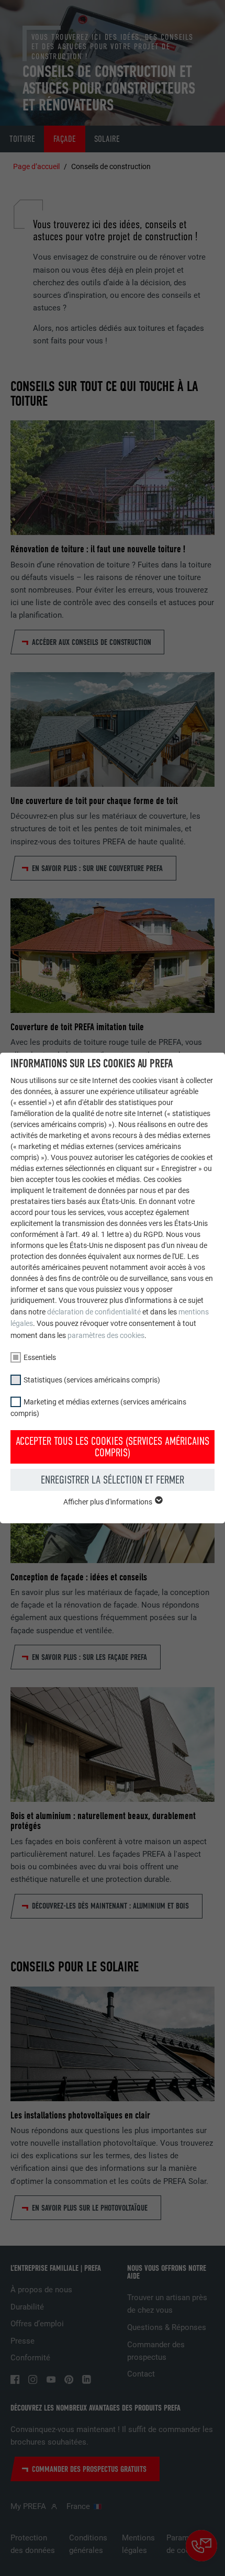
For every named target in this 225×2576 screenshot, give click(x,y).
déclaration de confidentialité (94, 1312)
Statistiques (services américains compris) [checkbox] (92, 1380)
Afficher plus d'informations (109, 1502)
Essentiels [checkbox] (40, 1357)
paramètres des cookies (106, 1335)
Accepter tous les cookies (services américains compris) (113, 1447)
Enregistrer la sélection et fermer (113, 1480)
